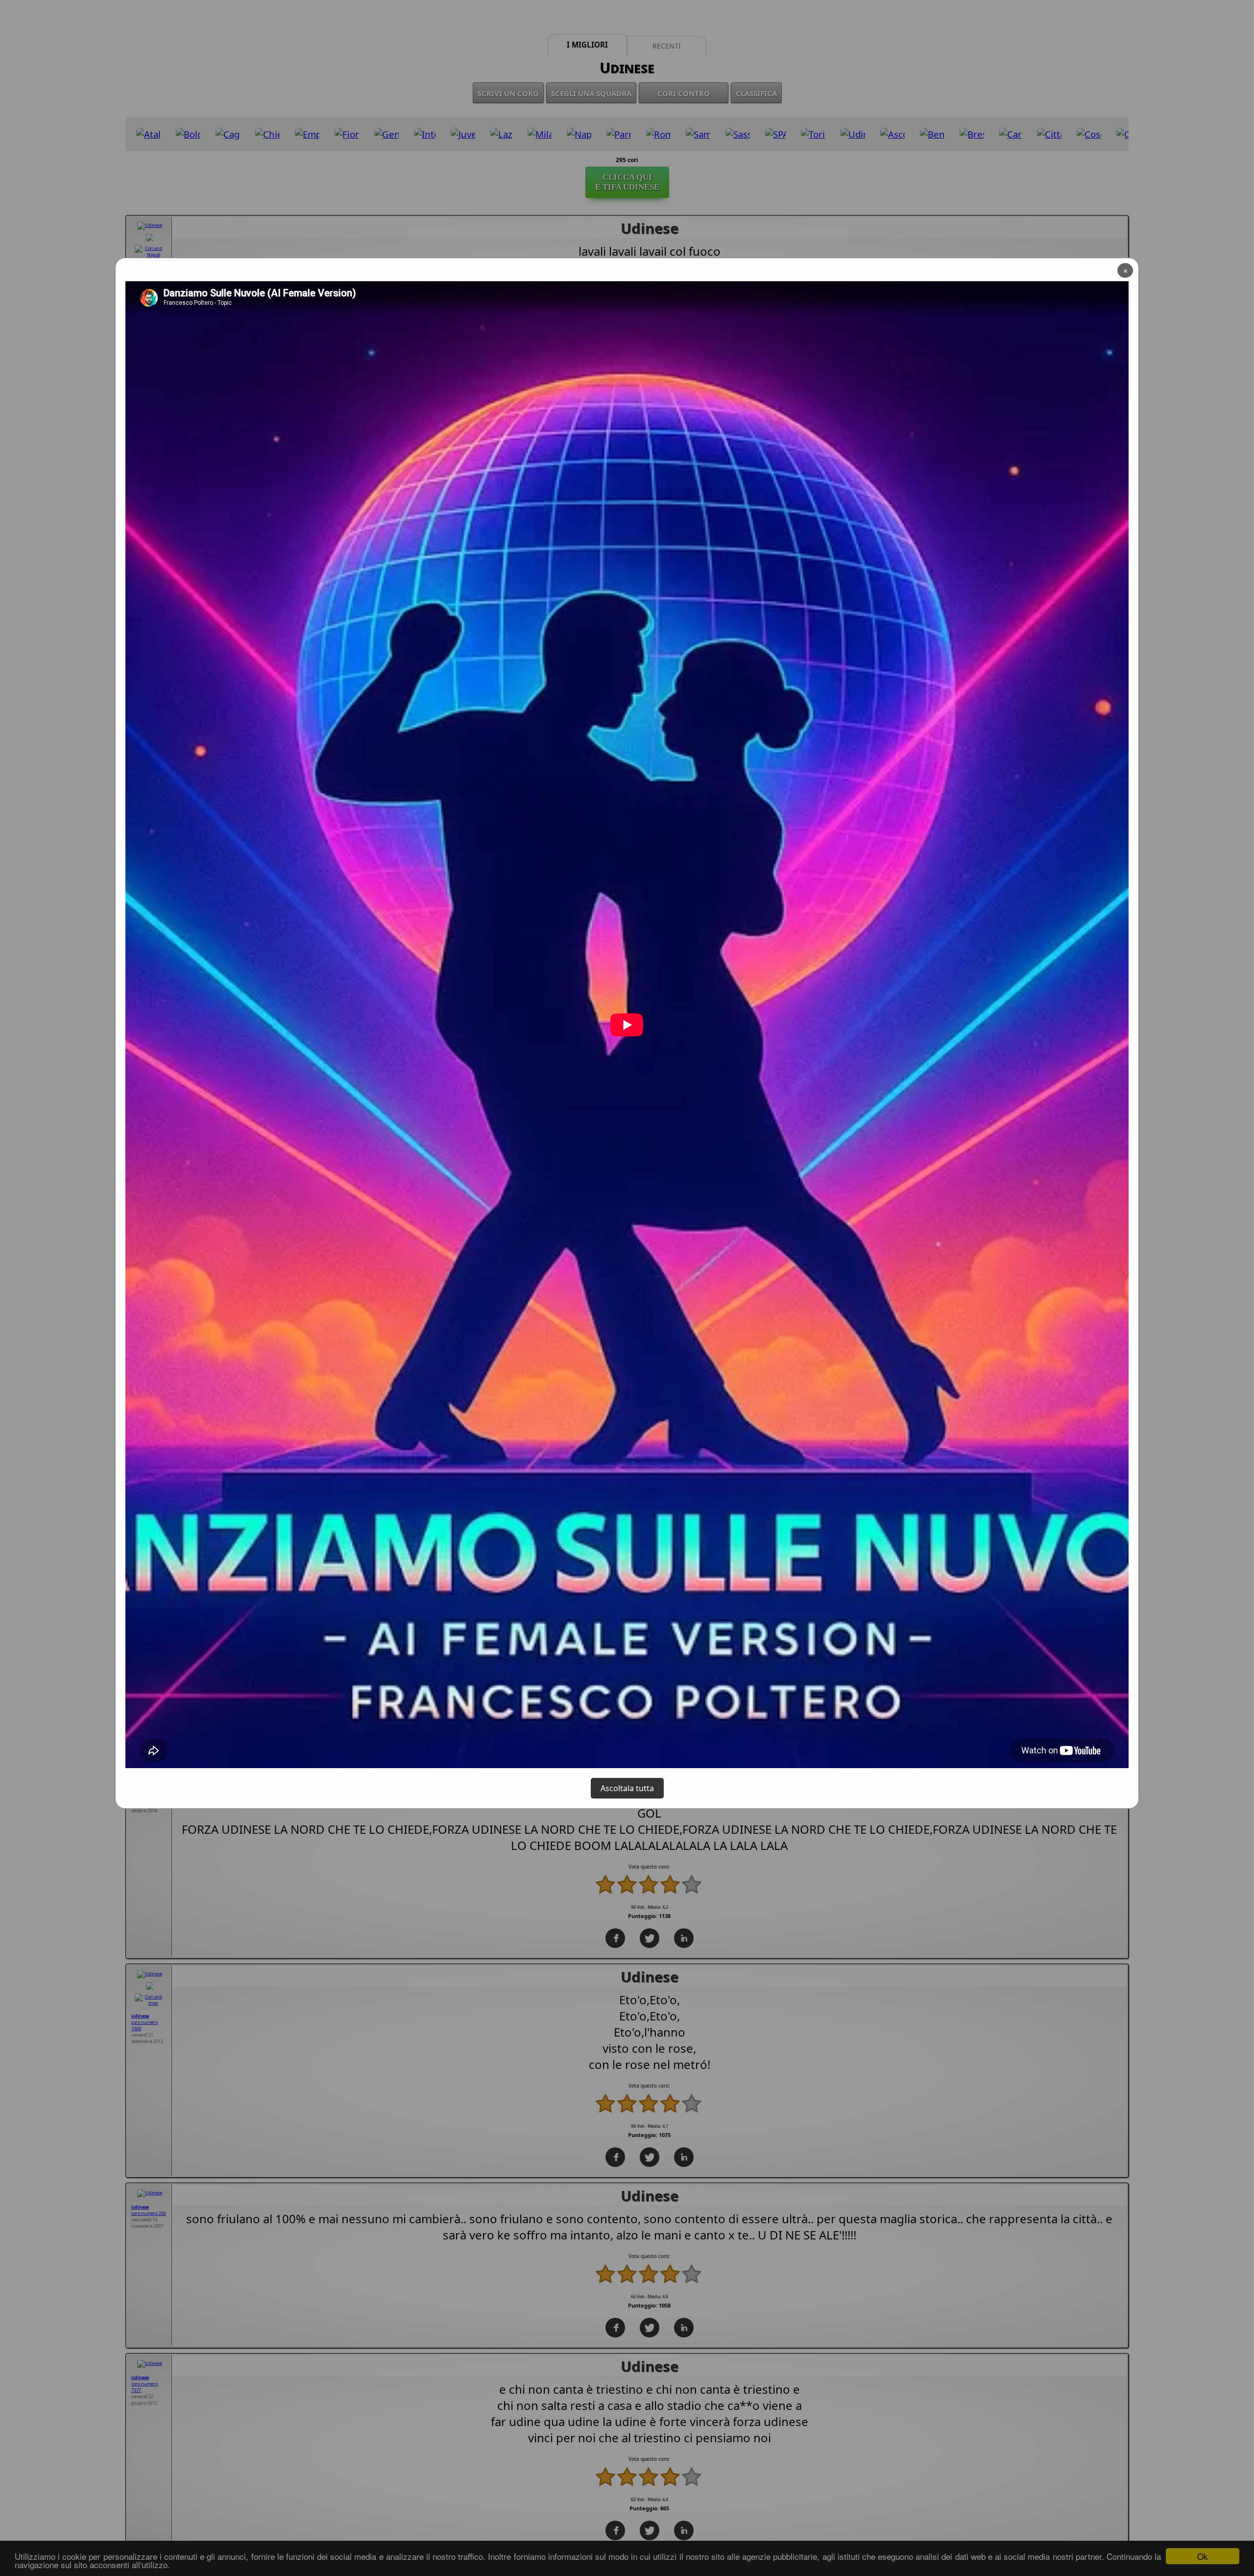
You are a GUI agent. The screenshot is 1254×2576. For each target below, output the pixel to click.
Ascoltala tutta (627, 1788)
